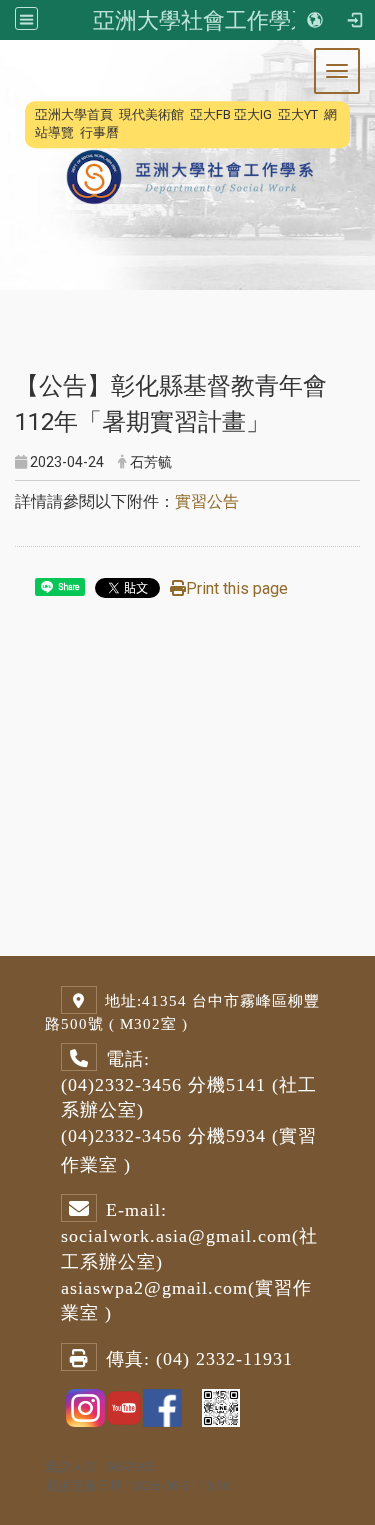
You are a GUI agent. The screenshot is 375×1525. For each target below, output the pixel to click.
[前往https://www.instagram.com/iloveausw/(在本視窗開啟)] (85, 1406)
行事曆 (99, 132)
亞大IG (253, 114)
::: (24, 114)
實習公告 (207, 501)
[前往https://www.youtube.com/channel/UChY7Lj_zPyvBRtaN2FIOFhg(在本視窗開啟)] (124, 1406)
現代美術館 (151, 114)
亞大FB (210, 114)
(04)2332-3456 (121, 1085)
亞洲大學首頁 (74, 114)
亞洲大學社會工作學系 (203, 20)
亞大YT (298, 114)
